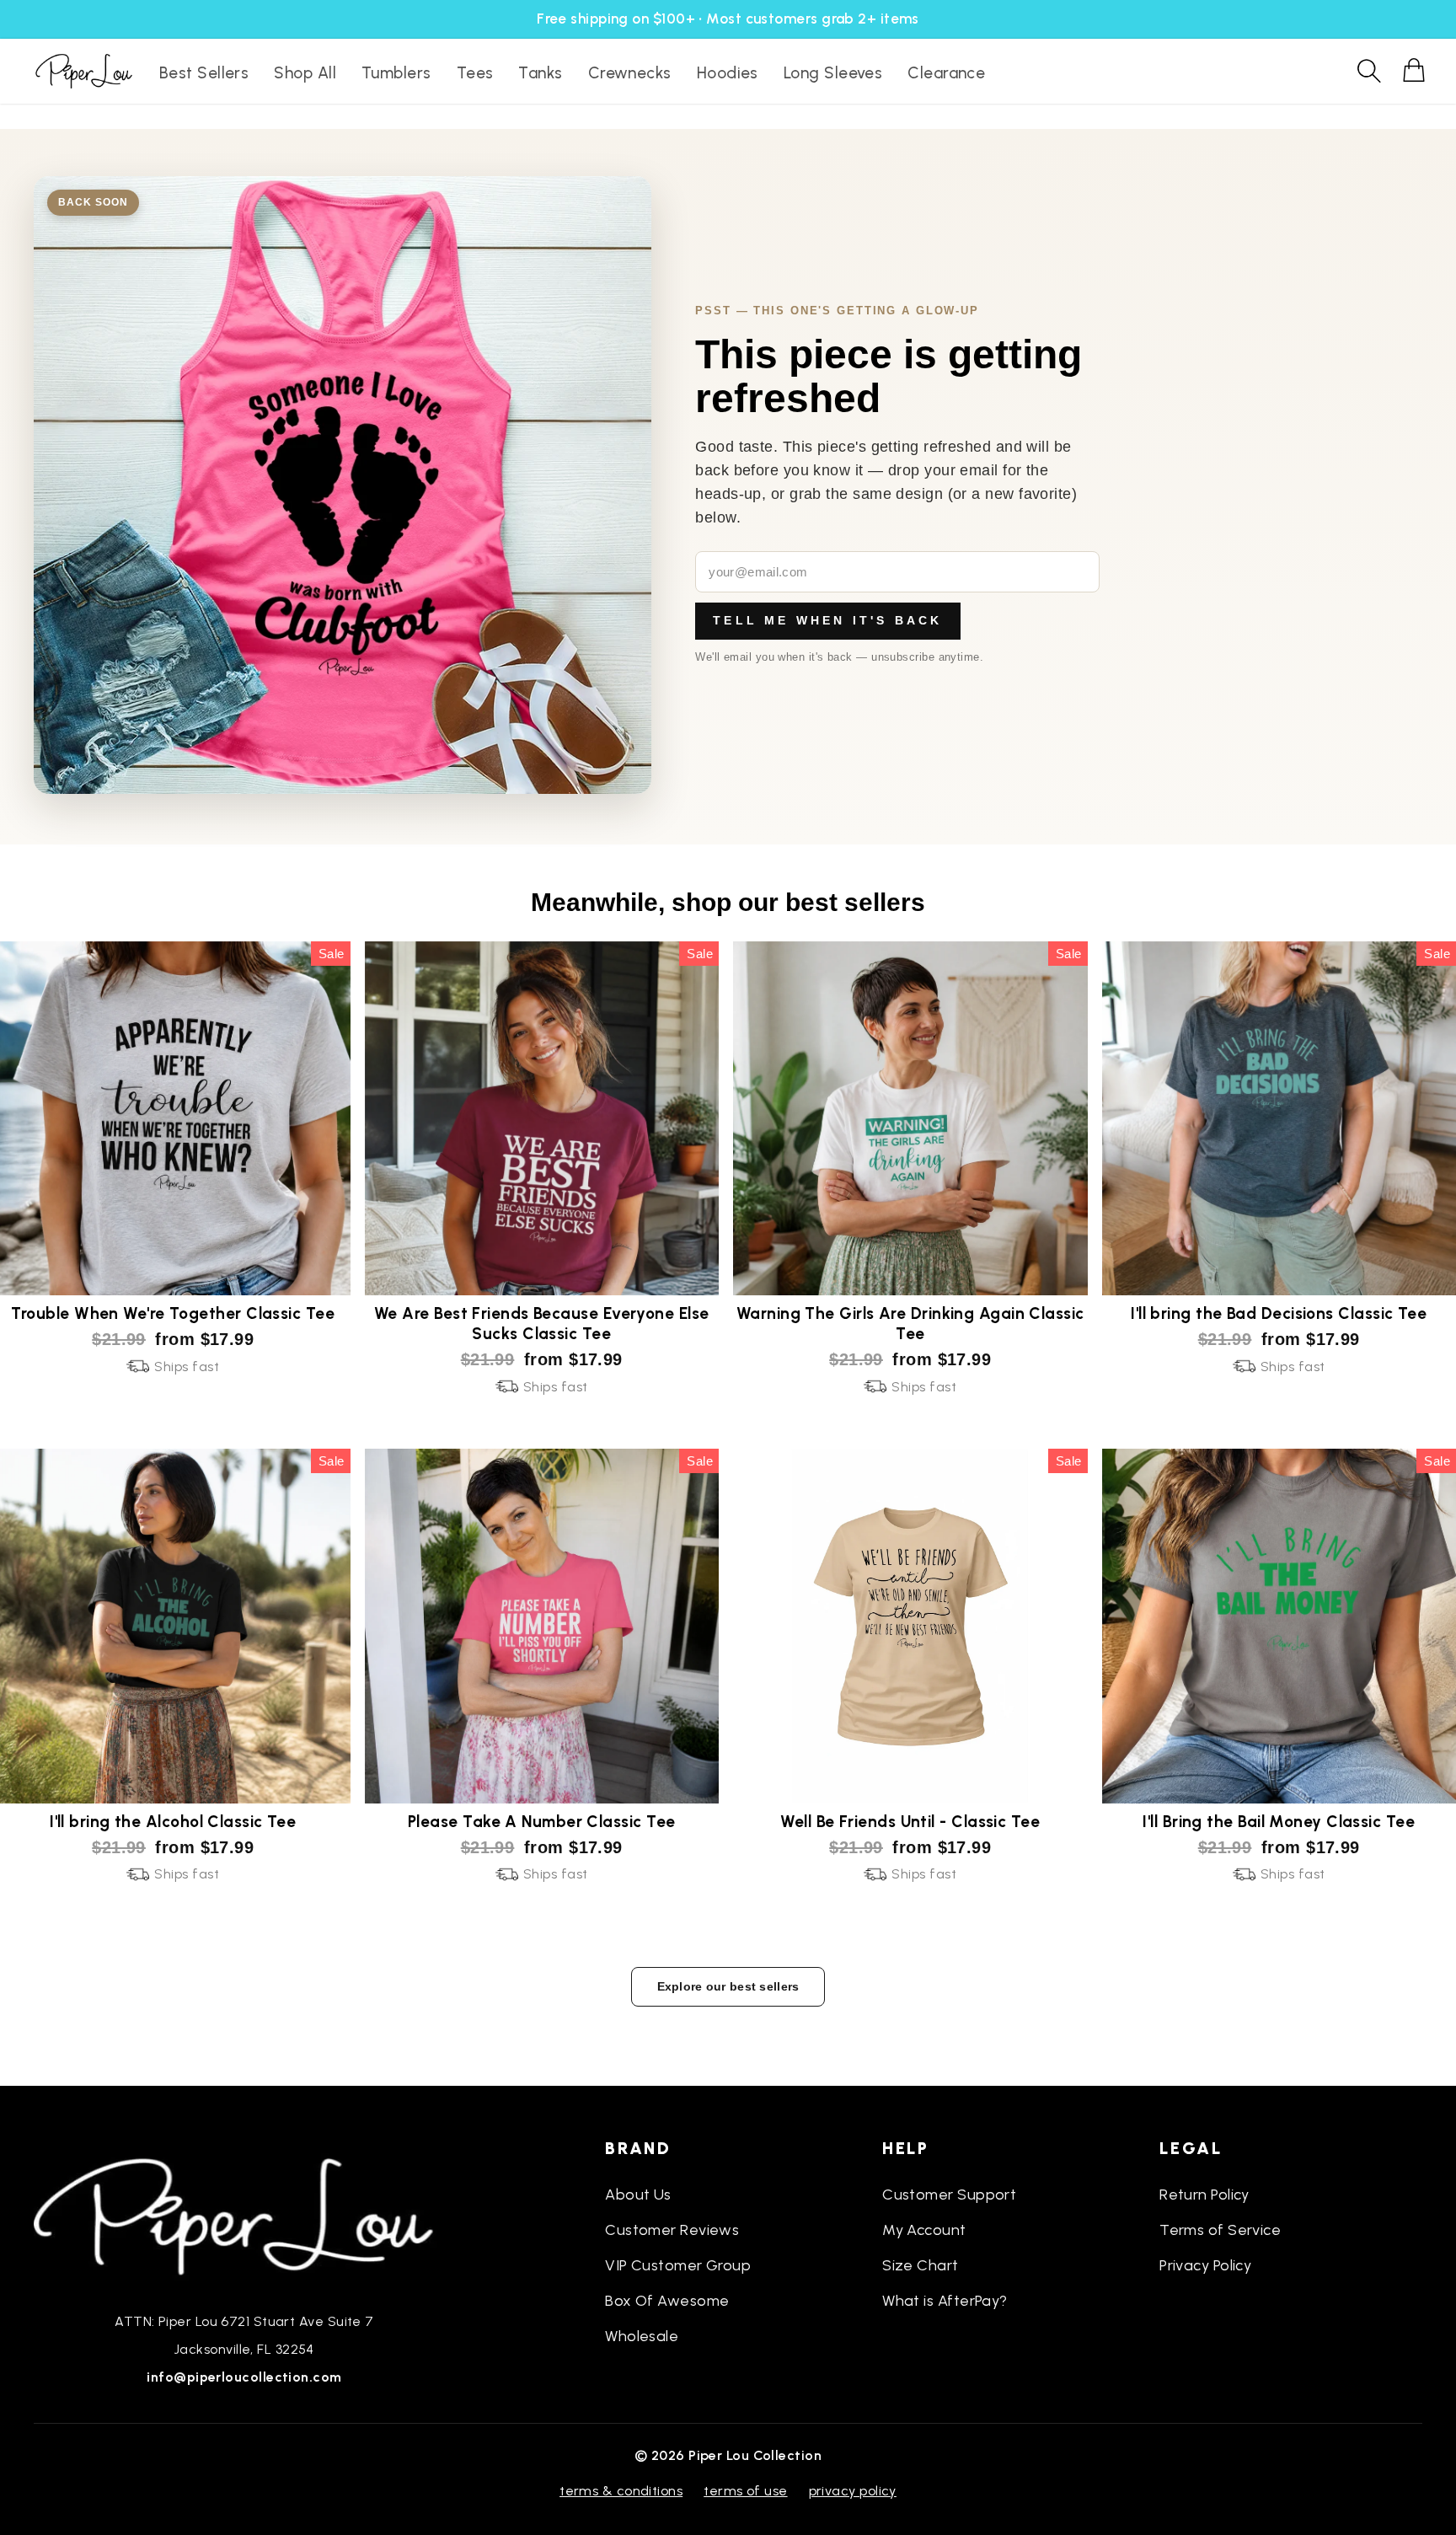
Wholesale (642, 2336)
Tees (475, 73)
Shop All (305, 73)
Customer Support (949, 2195)
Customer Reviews (672, 2230)
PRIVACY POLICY (853, 2491)
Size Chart (921, 2265)
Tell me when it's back (827, 620)
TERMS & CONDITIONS (621, 2491)
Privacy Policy (1205, 2265)
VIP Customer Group (678, 2265)
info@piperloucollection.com (244, 2377)
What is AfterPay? (945, 2301)
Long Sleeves (833, 73)
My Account (924, 2230)
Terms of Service (1220, 2230)
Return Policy (1204, 2195)
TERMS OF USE (745, 2491)
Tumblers (396, 73)
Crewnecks (630, 73)
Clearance (946, 73)
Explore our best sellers (728, 1986)
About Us (638, 2195)
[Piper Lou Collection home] (244, 2215)
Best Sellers (204, 73)
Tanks (540, 73)
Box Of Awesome (667, 2301)
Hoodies (728, 73)
